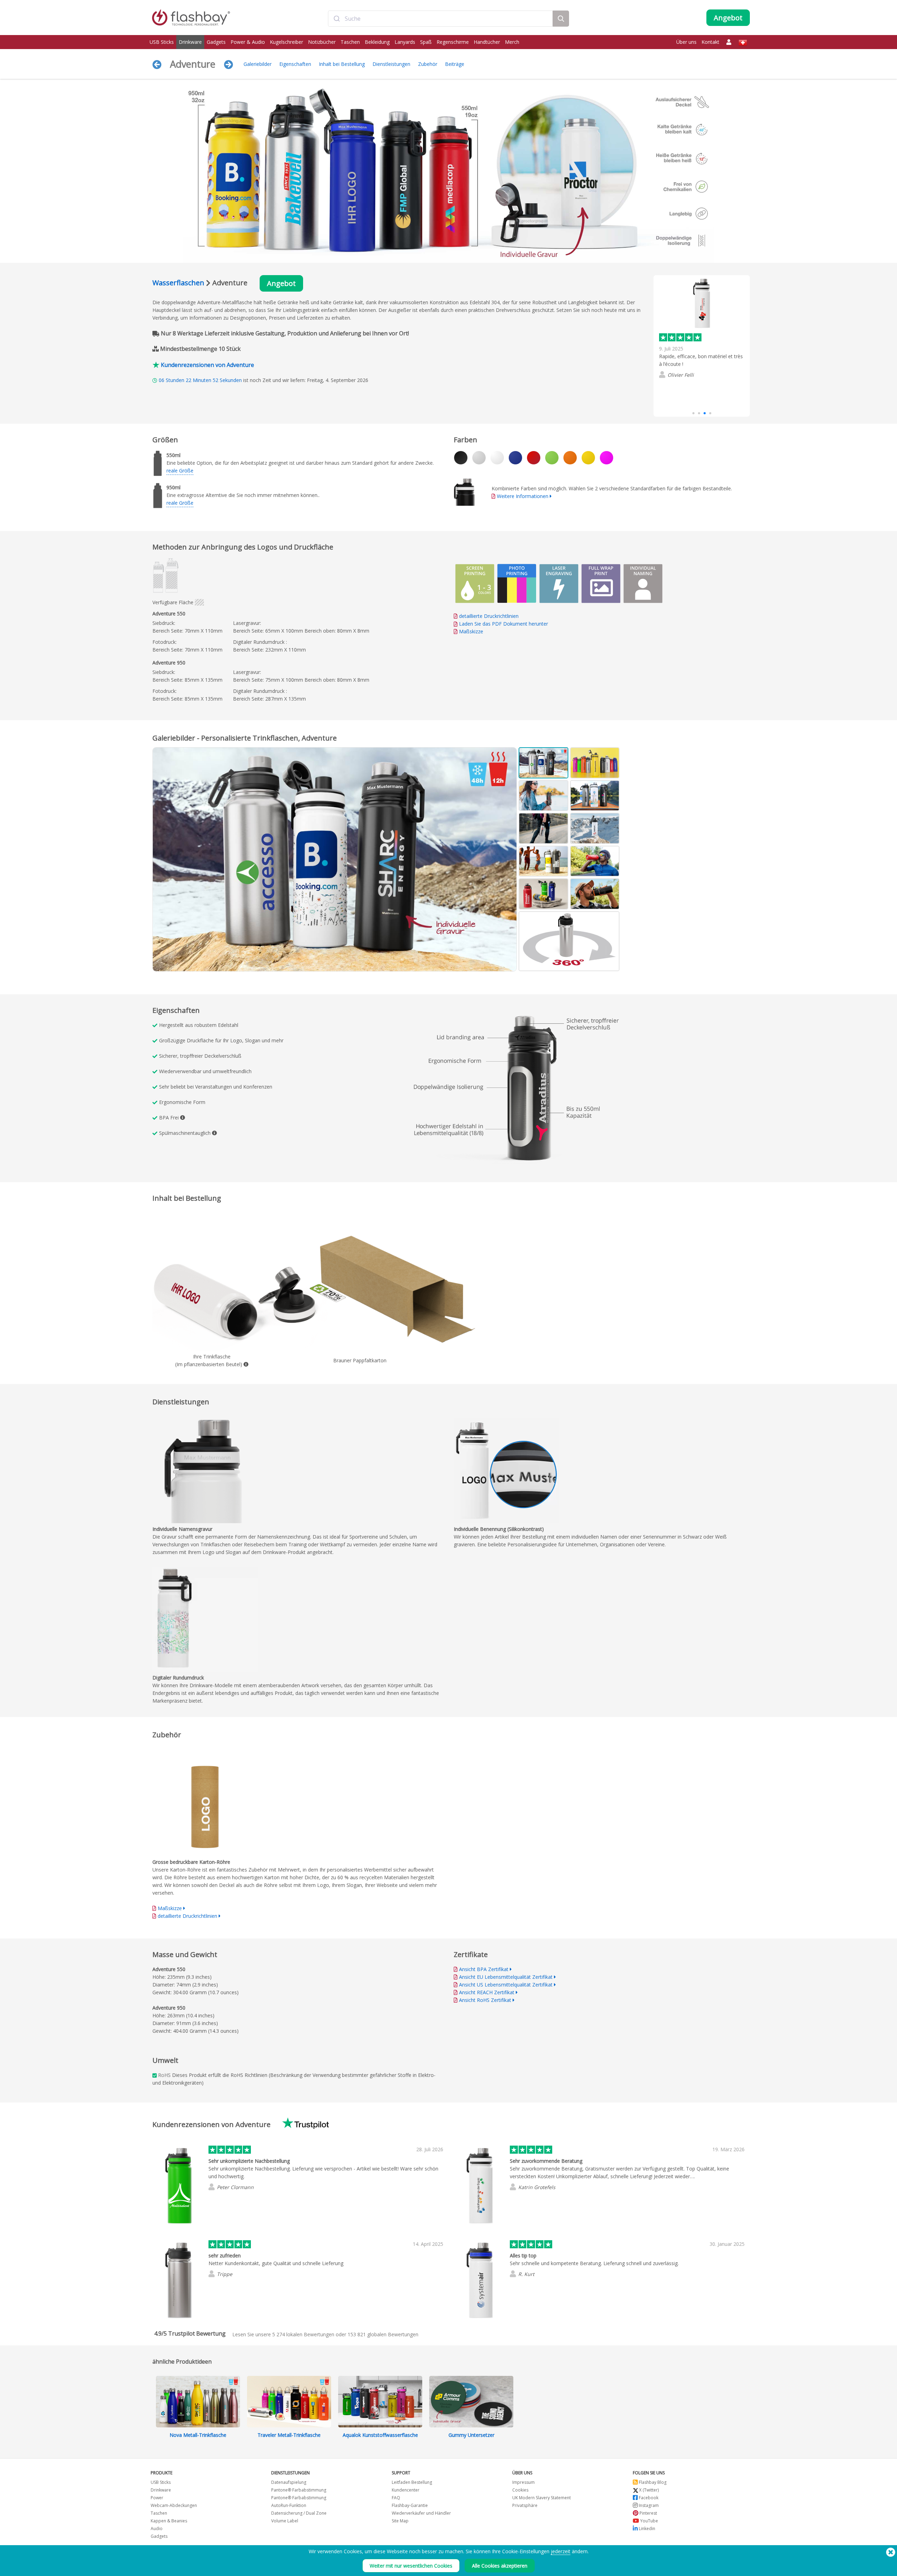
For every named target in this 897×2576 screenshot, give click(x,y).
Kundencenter (406, 2490)
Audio (157, 2529)
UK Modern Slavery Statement (542, 2498)
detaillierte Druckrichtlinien (489, 616)
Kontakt (710, 42)
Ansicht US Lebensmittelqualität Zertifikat (506, 1985)
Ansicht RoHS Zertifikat (485, 2000)
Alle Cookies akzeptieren (500, 2566)
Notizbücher (322, 42)
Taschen (350, 42)
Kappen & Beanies (169, 2521)
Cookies (520, 2490)
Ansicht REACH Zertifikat (487, 1992)
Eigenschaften (295, 64)
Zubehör (428, 64)
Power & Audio (248, 42)
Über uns (686, 42)
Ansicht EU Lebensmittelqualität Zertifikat (506, 1977)
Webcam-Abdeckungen (174, 2505)
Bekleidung (377, 42)
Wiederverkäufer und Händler (421, 2513)
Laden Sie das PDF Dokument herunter (503, 624)
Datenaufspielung (289, 2482)
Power (157, 2498)
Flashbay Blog (652, 2482)
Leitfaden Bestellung (412, 2482)
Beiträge (455, 64)
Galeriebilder (258, 64)
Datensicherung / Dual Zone (299, 2513)
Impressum (523, 2482)
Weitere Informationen (523, 496)
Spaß (426, 42)
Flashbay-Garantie (410, 2505)
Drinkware (190, 42)
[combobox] (440, 19)
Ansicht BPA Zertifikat (484, 1969)
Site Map (400, 2521)
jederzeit (561, 2551)
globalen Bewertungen (383, 2334)
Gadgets (216, 42)
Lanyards (405, 42)
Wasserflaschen (178, 283)
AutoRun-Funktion (289, 2505)
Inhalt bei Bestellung (342, 64)
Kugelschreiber (286, 42)
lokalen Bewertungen (303, 2334)
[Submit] (337, 19)
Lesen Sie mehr (677, 397)
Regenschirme (453, 42)
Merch (512, 42)
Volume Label (285, 2521)
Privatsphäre (525, 2505)
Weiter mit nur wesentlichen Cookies (411, 2566)
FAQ (396, 2498)
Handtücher (487, 42)
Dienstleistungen (391, 64)
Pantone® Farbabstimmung (299, 2490)
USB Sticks (162, 42)
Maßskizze (471, 631)
